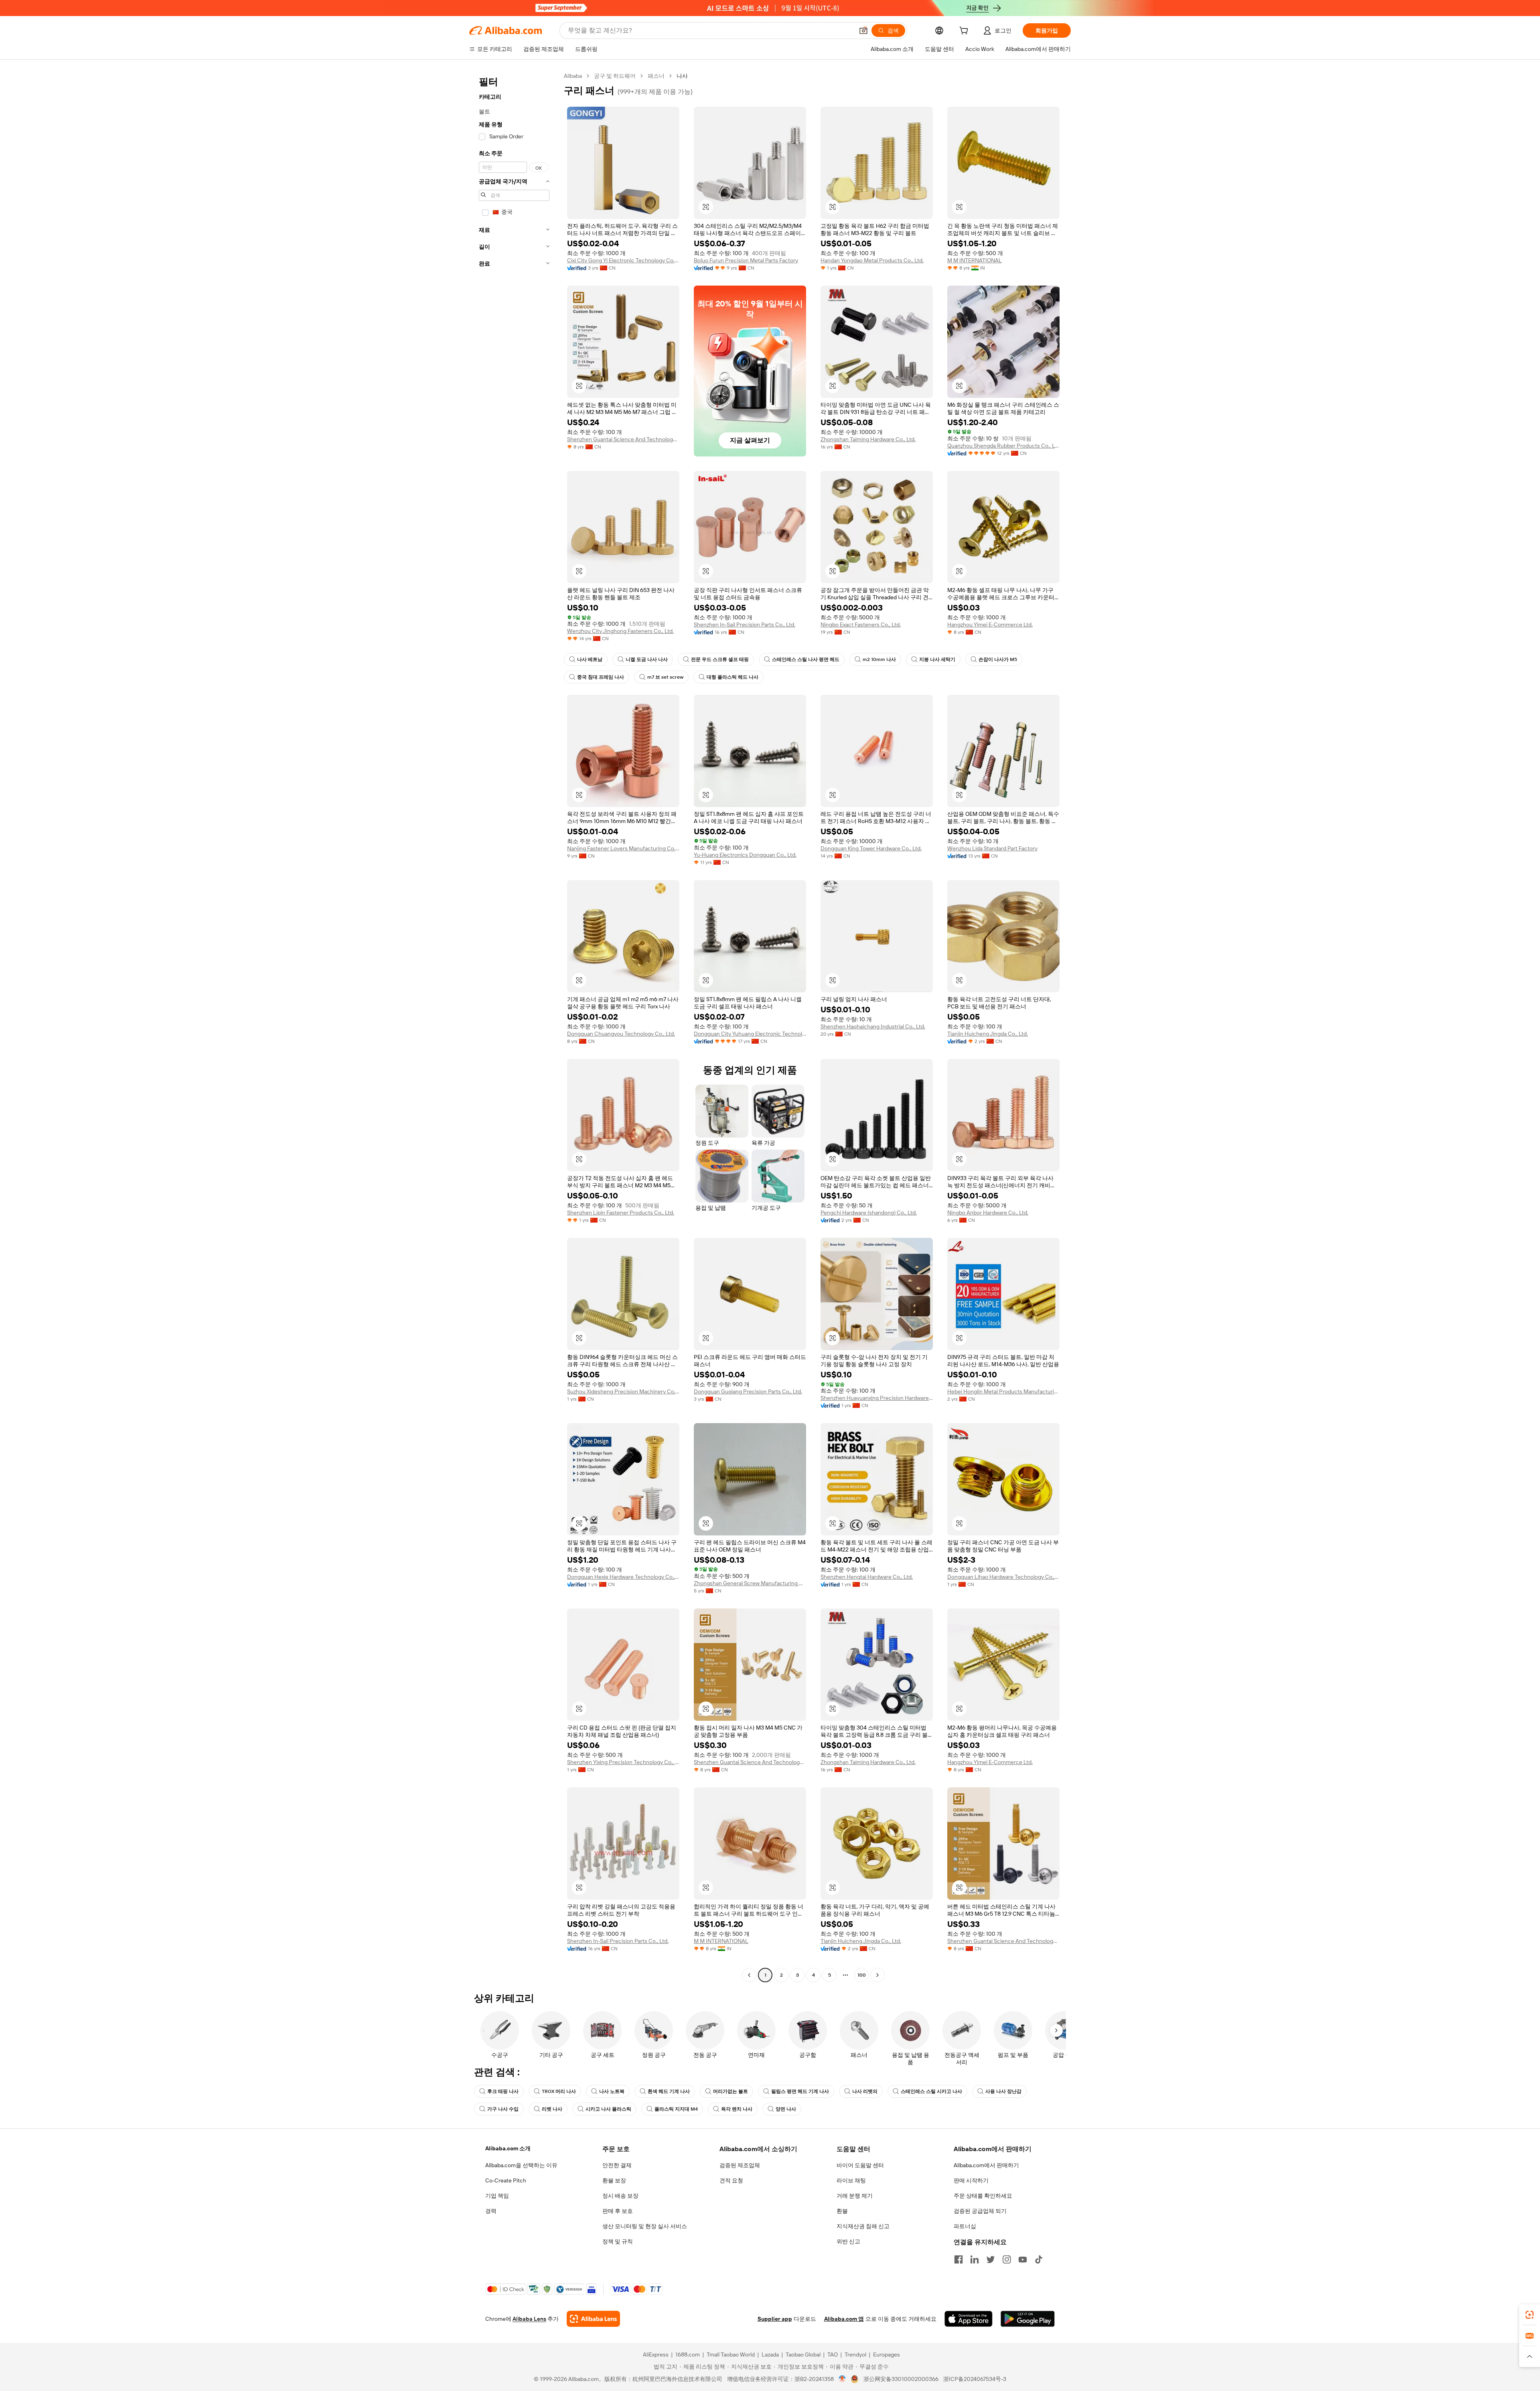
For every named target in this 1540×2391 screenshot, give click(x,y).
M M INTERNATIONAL (975, 260)
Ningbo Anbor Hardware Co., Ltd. (988, 1213)
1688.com (688, 2354)
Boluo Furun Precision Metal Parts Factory (746, 260)
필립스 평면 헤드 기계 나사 (800, 2091)
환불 (842, 2211)
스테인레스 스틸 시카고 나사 (931, 2091)
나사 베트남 (590, 659)
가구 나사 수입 (503, 2109)
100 (862, 1975)
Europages (887, 2354)
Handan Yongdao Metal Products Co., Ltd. (872, 260)
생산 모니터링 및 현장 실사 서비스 (645, 2226)
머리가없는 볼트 (730, 2091)
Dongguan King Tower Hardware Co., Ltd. (871, 848)
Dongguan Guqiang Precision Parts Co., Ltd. (748, 1391)
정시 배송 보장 (620, 2196)
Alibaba (573, 76)
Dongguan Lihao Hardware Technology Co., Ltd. (1003, 1577)
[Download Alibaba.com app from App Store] (969, 2319)
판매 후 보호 (618, 2211)
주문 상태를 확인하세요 (983, 2196)
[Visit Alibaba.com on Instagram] (1007, 2259)
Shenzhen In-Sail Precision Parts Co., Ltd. (745, 625)
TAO (833, 2354)
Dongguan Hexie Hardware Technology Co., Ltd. (623, 1577)
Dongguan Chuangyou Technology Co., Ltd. (621, 1034)
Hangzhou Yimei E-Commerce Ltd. (990, 625)
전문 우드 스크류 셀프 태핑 (720, 659)
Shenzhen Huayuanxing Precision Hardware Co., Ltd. (877, 1398)
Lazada (770, 2354)
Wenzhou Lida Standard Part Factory (992, 848)
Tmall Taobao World (731, 2354)
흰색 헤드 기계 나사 (669, 2091)
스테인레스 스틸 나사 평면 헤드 (806, 659)
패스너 (656, 76)
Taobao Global (803, 2354)
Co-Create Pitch (506, 2180)
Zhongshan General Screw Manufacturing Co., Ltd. (750, 1583)
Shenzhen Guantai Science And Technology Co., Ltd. (623, 439)
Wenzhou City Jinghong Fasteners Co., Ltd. (620, 631)
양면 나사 (786, 2109)
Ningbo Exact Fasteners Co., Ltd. (861, 625)
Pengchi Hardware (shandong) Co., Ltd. (869, 1213)
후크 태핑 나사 (503, 2091)
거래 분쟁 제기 (855, 2196)
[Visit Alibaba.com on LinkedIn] (975, 2259)
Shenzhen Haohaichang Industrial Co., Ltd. (873, 1026)
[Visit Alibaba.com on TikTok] (1039, 2259)
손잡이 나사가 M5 (998, 659)
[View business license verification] (842, 2379)
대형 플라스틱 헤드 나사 (733, 677)
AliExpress (656, 2354)
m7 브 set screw (665, 677)
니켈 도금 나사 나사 (647, 659)
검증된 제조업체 (740, 2165)
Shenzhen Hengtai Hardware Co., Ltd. (867, 1577)
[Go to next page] (877, 1975)
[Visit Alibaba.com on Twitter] (991, 2259)
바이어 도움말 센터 (860, 2165)
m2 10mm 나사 (879, 659)
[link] (1530, 2315)
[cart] (965, 32)
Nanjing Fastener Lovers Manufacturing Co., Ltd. (623, 848)
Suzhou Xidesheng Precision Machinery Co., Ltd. (623, 1391)
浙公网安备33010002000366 (901, 2379)
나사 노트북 (612, 2091)
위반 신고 (848, 2241)
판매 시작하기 (971, 2180)
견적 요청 (731, 2180)
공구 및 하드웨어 (615, 76)
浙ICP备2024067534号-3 (975, 2379)
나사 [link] (682, 76)
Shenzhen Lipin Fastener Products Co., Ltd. (621, 1213)
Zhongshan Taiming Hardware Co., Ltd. (868, 439)
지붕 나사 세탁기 (937, 659)
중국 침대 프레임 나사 (601, 677)
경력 (491, 2211)
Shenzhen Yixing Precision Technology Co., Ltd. (623, 1762)
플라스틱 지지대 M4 (676, 2109)
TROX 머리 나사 (559, 2091)
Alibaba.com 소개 (508, 2148)
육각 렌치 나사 (737, 2109)
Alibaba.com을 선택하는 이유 (521, 2165)
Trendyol (855, 2354)
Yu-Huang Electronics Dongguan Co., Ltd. (745, 855)
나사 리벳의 (865, 2091)
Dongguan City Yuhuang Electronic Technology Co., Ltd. (750, 1034)
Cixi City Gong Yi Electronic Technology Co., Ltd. (623, 260)
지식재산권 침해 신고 (863, 2226)
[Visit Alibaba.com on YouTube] (1023, 2259)
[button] (863, 30)
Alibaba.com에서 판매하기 (986, 2165)
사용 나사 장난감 (1003, 2091)
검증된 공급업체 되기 (980, 2211)
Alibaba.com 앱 (844, 2319)
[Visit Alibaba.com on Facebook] (958, 2259)
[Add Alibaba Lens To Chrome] (593, 2319)
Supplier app (775, 2319)
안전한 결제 (617, 2165)
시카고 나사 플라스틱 (608, 2109)
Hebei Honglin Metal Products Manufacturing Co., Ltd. (1003, 1391)
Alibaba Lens (529, 2319)
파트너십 (965, 2226)
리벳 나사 (552, 2109)
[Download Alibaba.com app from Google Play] (1028, 2319)
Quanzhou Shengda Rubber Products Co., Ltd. (1003, 446)
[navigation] (514, 1026)
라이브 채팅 (851, 2180)
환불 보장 (614, 2180)
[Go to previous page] (749, 1975)
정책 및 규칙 (618, 2241)
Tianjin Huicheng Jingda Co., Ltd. (988, 1034)
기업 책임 (497, 2196)
